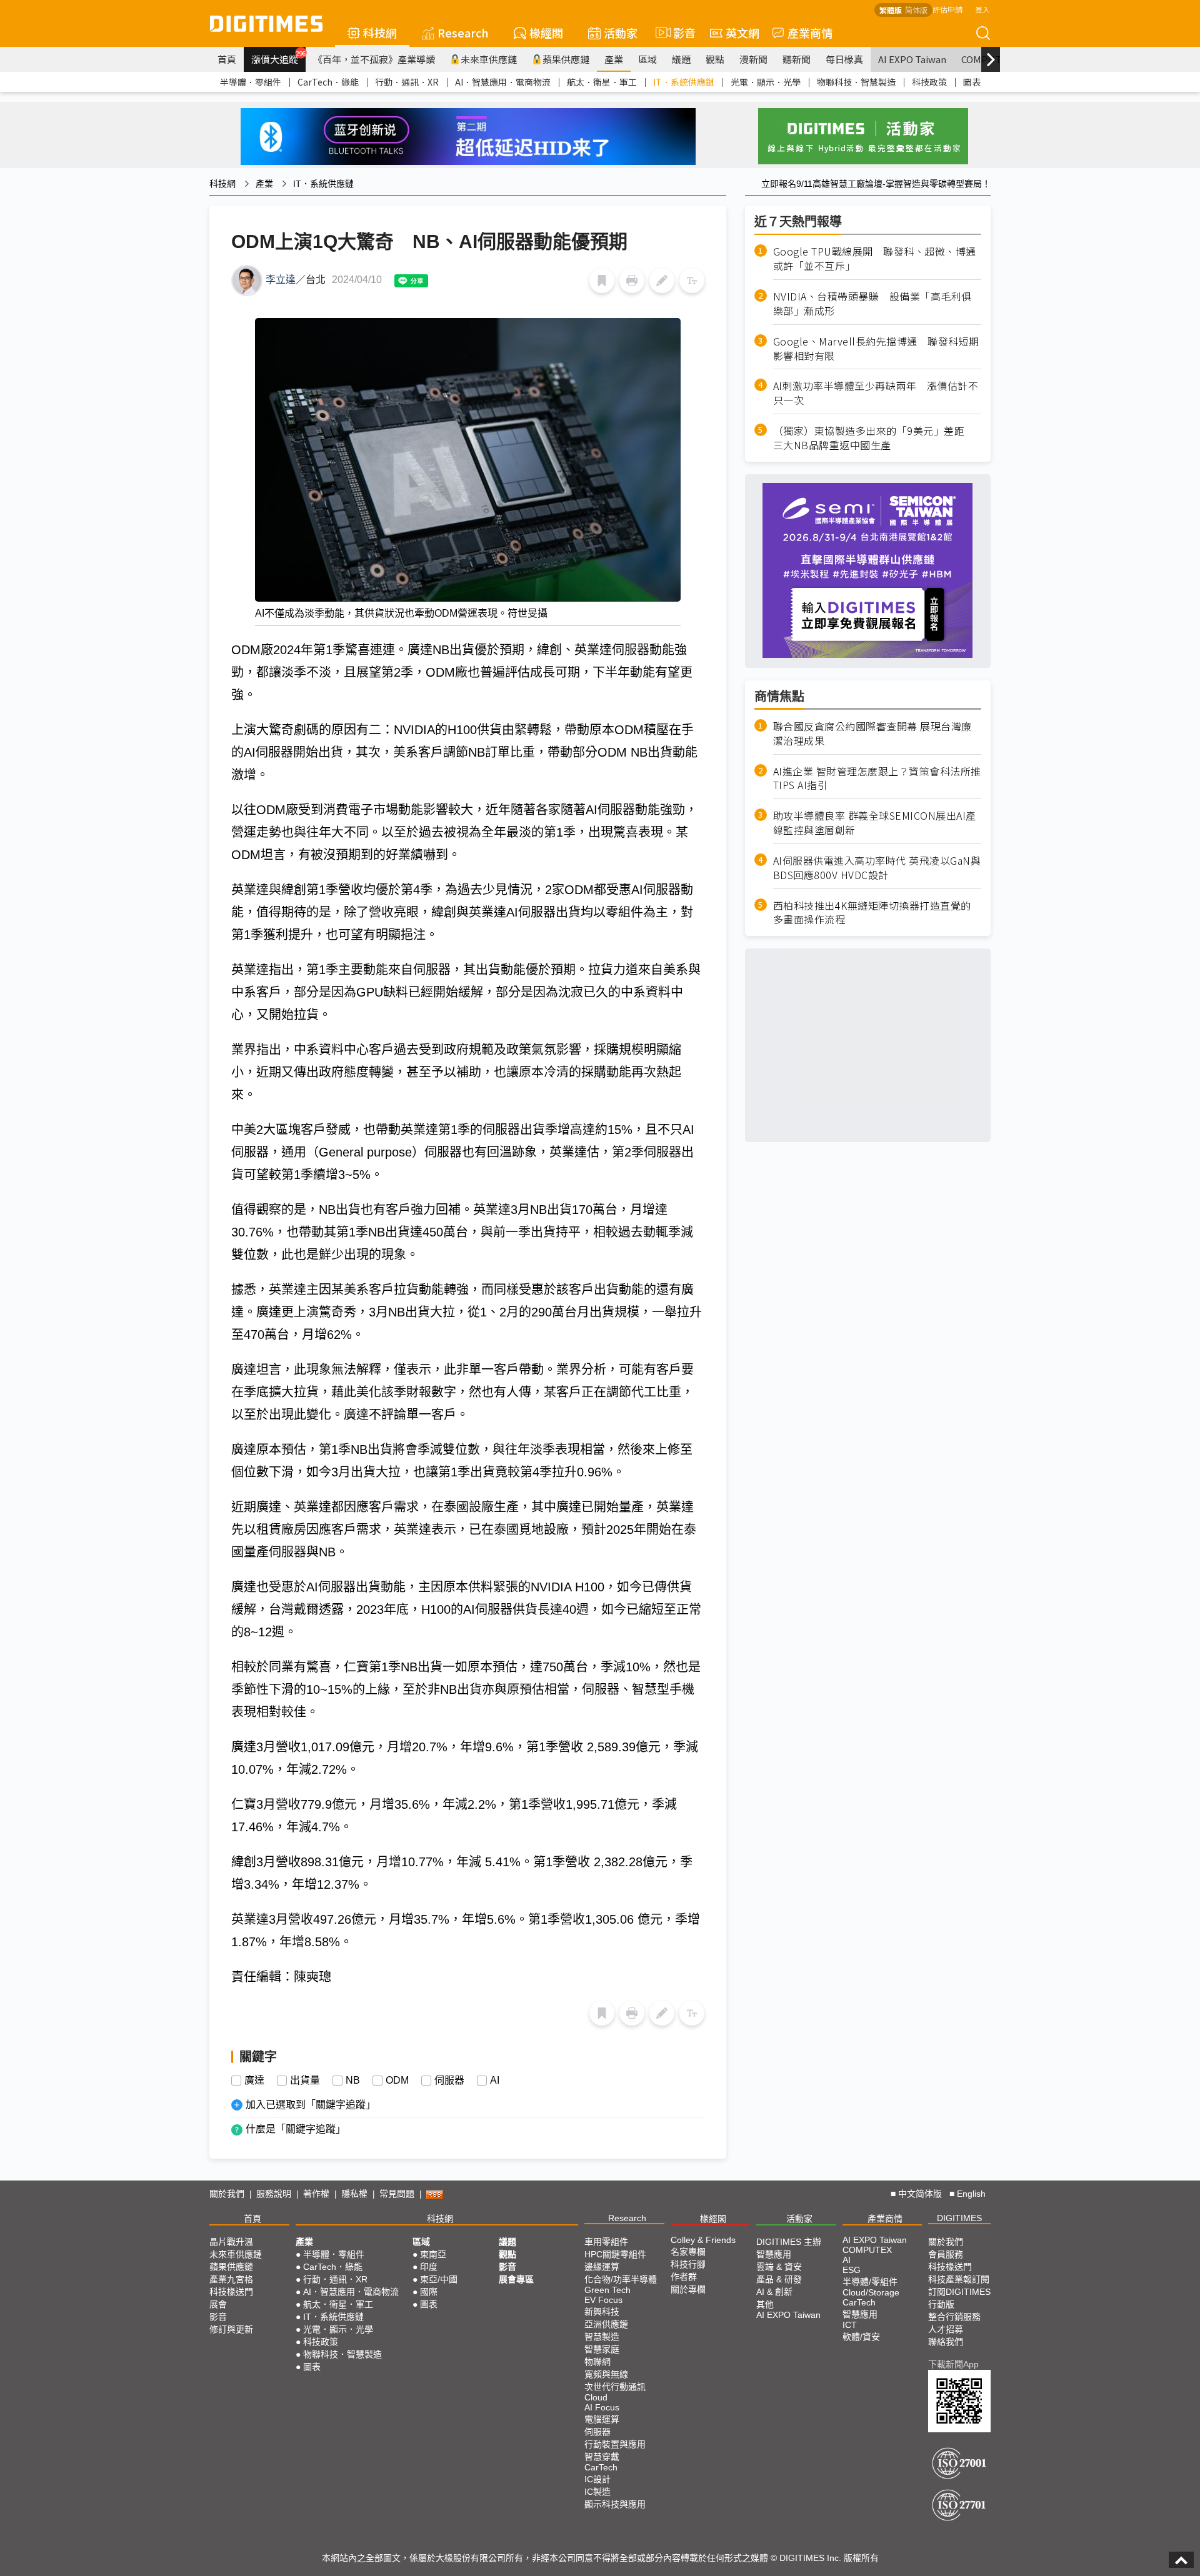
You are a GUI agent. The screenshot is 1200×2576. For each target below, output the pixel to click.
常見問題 (397, 2194)
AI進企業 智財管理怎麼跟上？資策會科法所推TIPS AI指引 (877, 778)
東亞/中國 (439, 2279)
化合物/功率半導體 (621, 2279)
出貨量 (305, 2081)
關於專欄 (688, 2289)
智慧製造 (602, 2337)
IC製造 (597, 2492)
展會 (218, 2304)
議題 (681, 59)
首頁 (227, 59)
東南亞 (433, 2254)
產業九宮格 (231, 2279)
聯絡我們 (946, 2342)
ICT (850, 2325)
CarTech (601, 2467)
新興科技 (602, 2312)
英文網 (742, 32)
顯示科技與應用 (615, 2504)
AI (495, 2081)
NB (353, 2081)
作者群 (684, 2277)
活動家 (621, 32)
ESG (852, 2270)
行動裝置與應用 (615, 2444)
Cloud (596, 2397)
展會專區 (516, 2279)
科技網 (380, 32)
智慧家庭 (602, 2349)
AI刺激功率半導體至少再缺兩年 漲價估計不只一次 (876, 393)
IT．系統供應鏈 (684, 82)
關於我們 (227, 2194)
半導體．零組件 (251, 82)
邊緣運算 (602, 2267)
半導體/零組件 (870, 2282)
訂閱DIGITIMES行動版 (959, 2298)
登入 (982, 9)
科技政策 (929, 82)
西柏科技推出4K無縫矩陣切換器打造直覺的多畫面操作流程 (872, 912)
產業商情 (810, 32)
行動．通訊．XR (407, 82)
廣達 (254, 2081)
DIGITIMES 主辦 (789, 2242)
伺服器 (449, 2081)
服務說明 (274, 2194)
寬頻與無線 (606, 2374)
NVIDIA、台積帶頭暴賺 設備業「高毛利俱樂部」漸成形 (872, 303)
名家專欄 (688, 2252)
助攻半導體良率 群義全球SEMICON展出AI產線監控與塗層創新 (875, 822)
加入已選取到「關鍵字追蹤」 (311, 2105)
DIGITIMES (959, 2218)
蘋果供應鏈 (566, 59)
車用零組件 (606, 2242)
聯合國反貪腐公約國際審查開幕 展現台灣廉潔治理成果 (872, 733)
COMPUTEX (867, 2250)
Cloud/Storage (871, 2292)
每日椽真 (844, 59)
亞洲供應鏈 (606, 2324)
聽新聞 (797, 59)
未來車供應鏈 (489, 59)
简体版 (916, 10)
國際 (429, 2292)
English (971, 2194)
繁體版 (891, 10)
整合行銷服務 (954, 2317)
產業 (614, 59)
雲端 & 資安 (779, 2267)
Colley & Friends (703, 2240)
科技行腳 (688, 2264)
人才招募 (946, 2329)
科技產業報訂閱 (959, 2279)
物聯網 (597, 2362)
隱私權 (354, 2194)
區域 (647, 59)
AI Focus (602, 2407)
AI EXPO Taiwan (912, 59)
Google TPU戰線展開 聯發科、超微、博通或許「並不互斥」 (875, 259)
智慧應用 (774, 2254)
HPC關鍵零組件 (615, 2254)
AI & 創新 (774, 2292)
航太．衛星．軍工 (602, 82)
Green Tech (607, 2290)
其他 (765, 2304)
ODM (397, 2081)
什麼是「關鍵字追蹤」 (296, 2129)
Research (463, 32)
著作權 (316, 2194)
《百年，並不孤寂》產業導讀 (374, 59)
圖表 (972, 82)
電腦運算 (602, 2419)
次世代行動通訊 (615, 2387)
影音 (679, 32)
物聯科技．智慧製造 (856, 82)
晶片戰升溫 (231, 2242)
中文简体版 (920, 2194)
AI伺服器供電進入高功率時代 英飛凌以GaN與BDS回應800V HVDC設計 (877, 867)
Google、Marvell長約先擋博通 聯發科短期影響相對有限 (876, 348)
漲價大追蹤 (278, 57)
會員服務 (946, 2254)
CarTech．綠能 (328, 82)
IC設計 (597, 2479)
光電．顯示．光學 (766, 82)
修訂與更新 (231, 2329)
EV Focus (603, 2300)
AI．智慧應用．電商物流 (503, 82)
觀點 (715, 59)
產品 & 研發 (779, 2279)
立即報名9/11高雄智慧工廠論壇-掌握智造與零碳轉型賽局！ (876, 184)
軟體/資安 (861, 2337)
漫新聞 (753, 59)
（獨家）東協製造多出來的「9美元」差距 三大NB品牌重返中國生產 (874, 437)
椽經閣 (546, 32)
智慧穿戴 (602, 2457)
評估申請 (947, 9)
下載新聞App (953, 2364)
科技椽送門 (231, 2292)
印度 (429, 2267)
